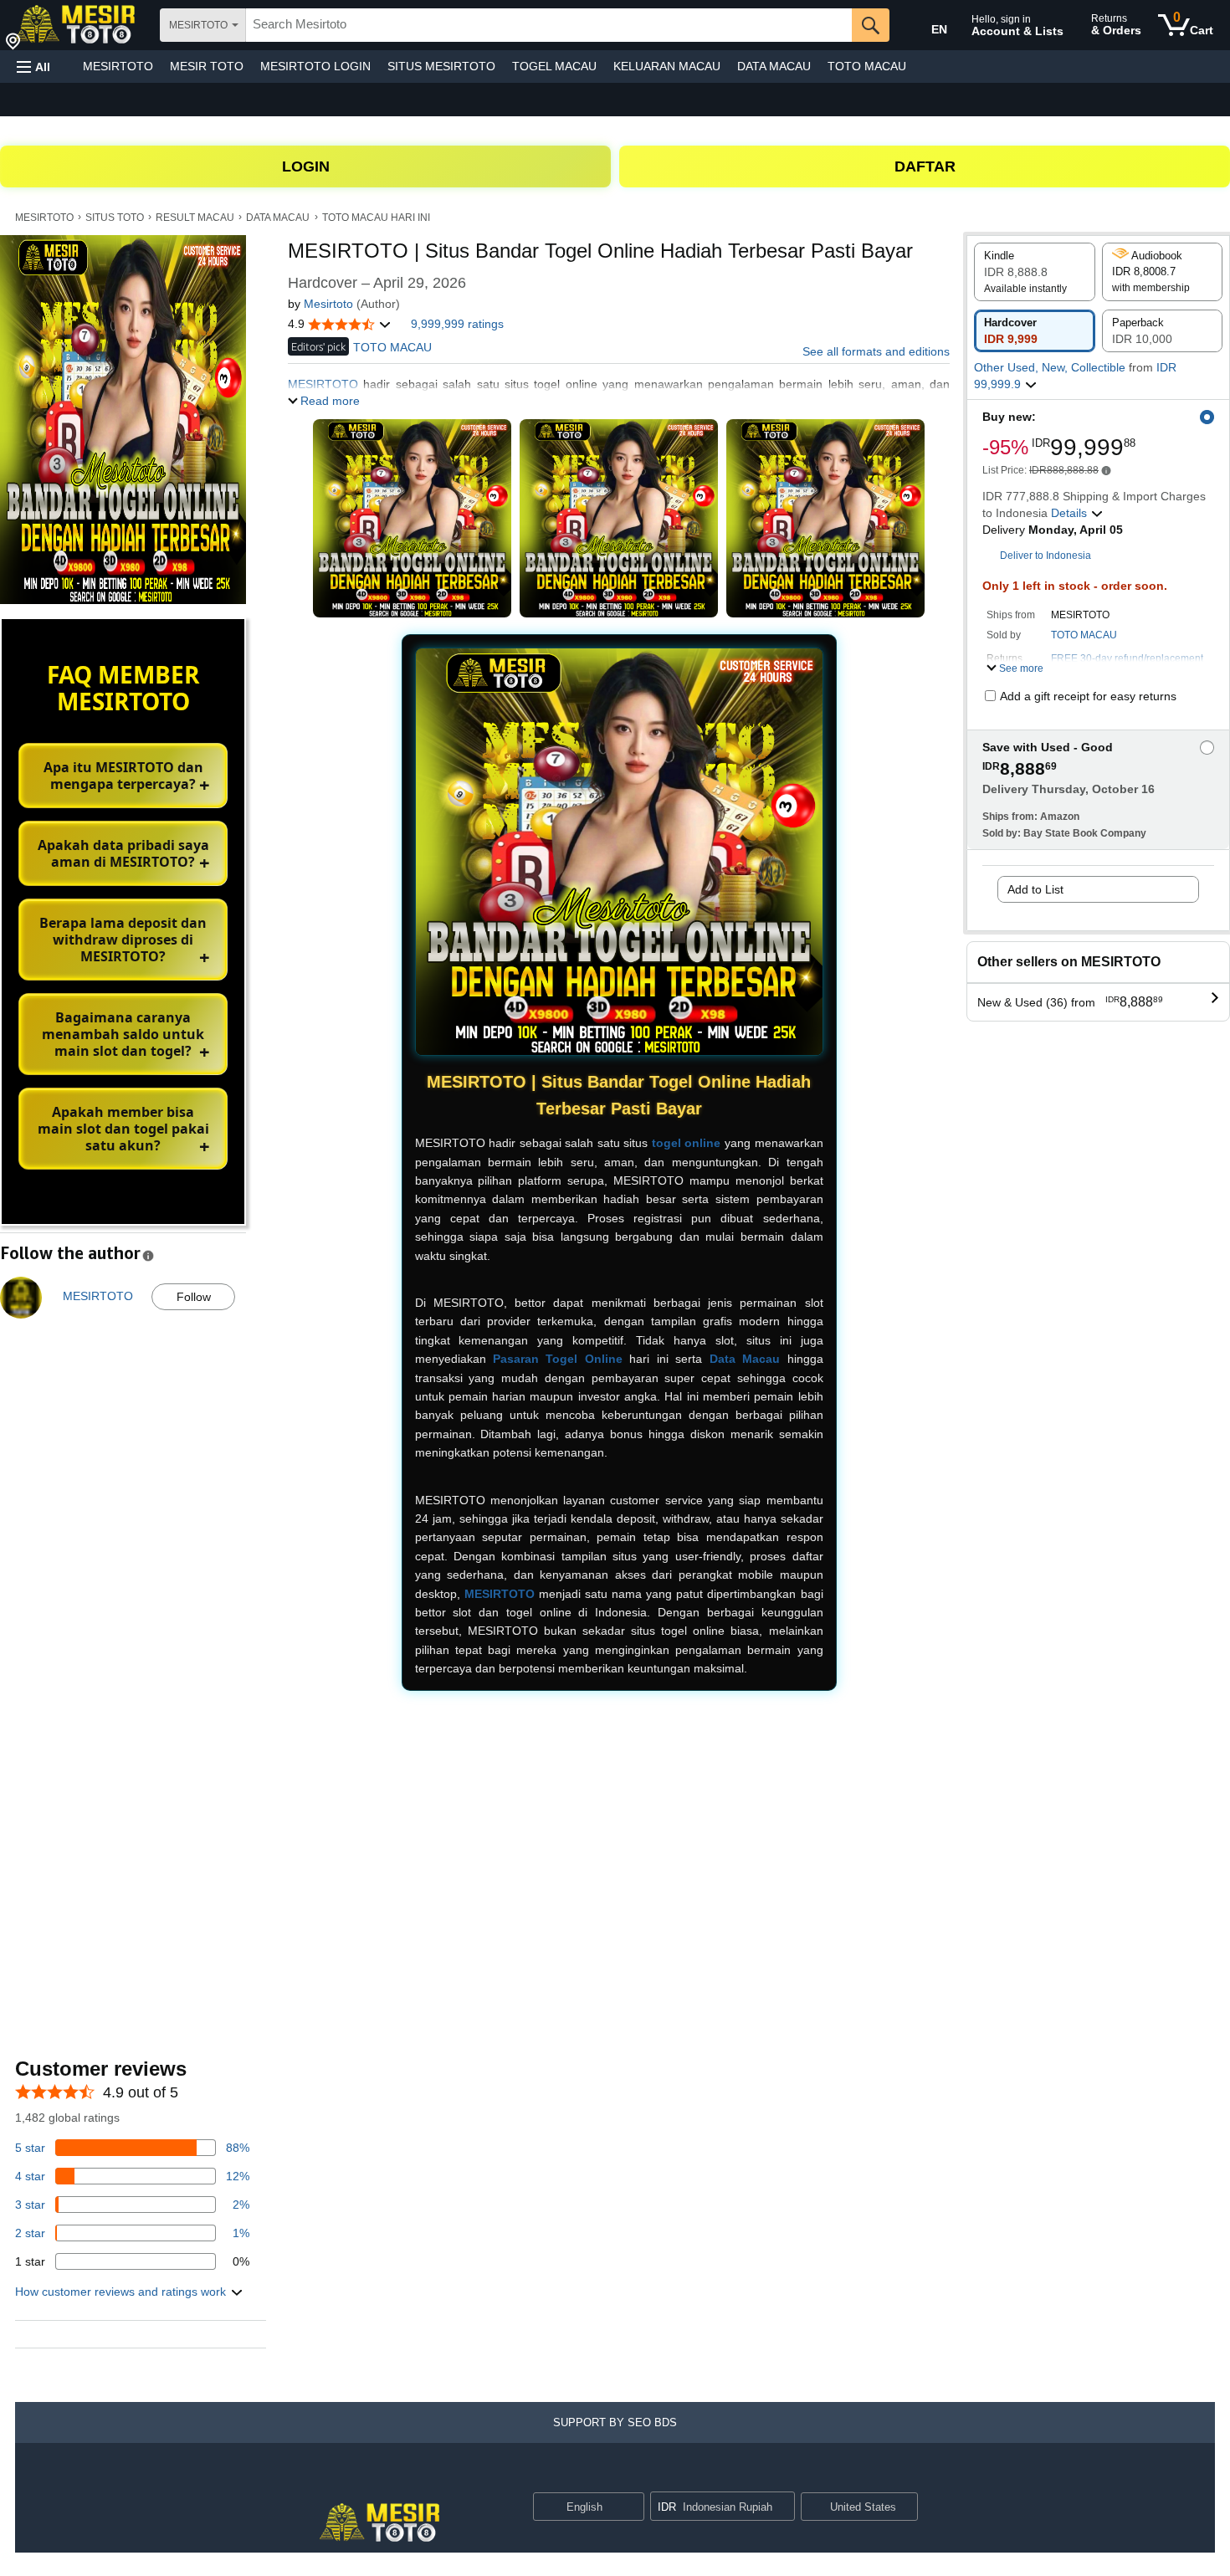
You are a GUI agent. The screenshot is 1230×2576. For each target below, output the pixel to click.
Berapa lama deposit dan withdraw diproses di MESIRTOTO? (123, 940)
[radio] (1035, 272)
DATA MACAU (774, 66)
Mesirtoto (328, 304)
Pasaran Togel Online (558, 1359)
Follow (194, 1297)
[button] (33, 67)
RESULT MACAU (195, 218)
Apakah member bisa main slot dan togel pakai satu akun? (123, 1129)
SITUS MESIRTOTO (441, 66)
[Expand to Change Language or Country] (631, 2508)
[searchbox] (549, 25)
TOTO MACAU (867, 66)
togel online (687, 1143)
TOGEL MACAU (554, 66)
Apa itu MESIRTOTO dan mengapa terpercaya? (123, 776)
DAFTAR (925, 166)
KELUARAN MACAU (667, 66)
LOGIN (306, 166)
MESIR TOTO (207, 66)
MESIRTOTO (118, 66)
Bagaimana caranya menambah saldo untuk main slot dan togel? (123, 1034)
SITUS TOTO (115, 218)
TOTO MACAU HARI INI (376, 218)
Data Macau (745, 1359)
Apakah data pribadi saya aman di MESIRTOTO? (123, 853)
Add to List (1035, 889)
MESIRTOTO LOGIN (315, 66)
